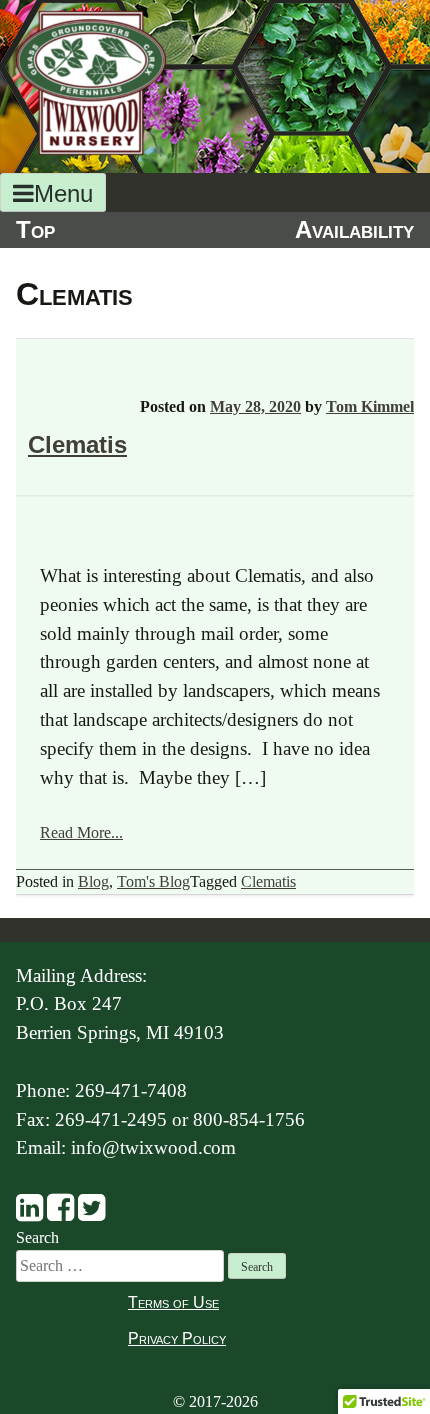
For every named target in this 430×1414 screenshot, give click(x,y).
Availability (354, 229)
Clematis (77, 444)
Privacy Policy (177, 1338)
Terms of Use (173, 1302)
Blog (93, 881)
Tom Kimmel (370, 406)
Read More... (81, 832)
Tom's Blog (153, 881)
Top (35, 229)
